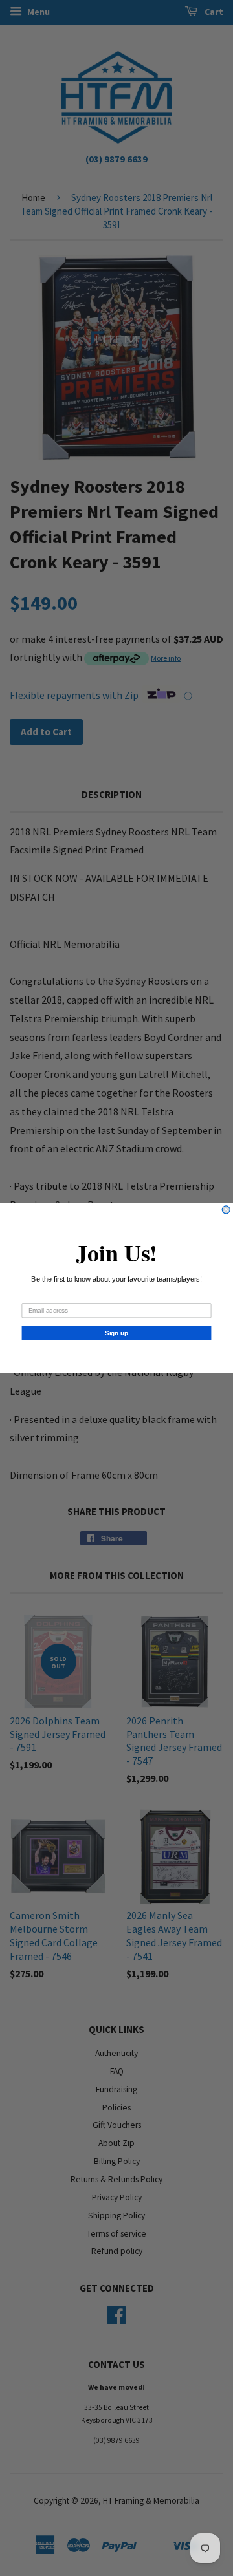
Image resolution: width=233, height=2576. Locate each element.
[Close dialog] (226, 1210)
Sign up (116, 1333)
